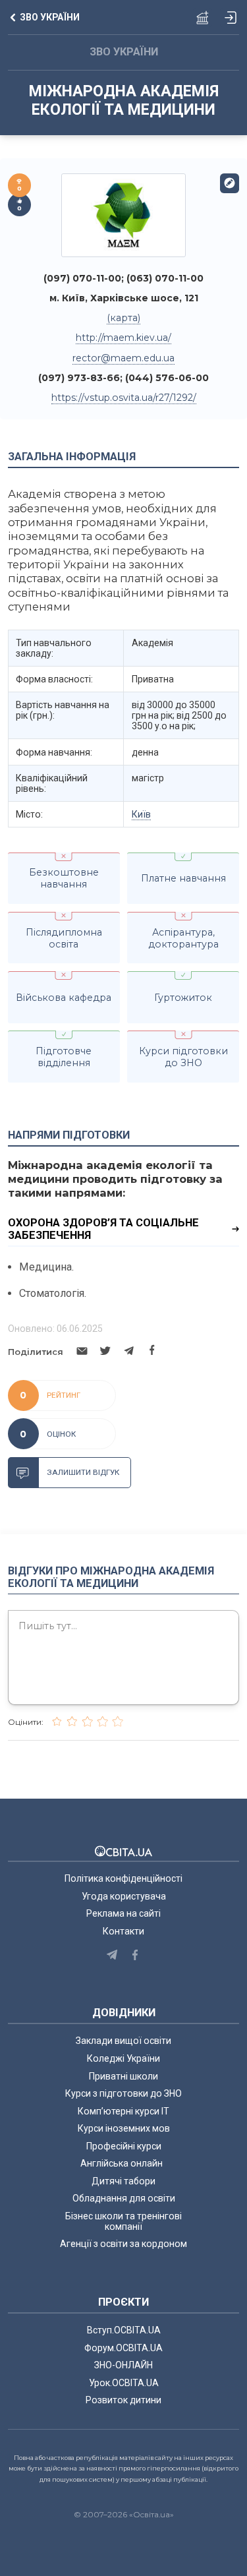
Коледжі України (123, 2058)
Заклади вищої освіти (123, 2041)
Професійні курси (124, 2146)
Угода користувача (124, 1896)
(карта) (123, 318)
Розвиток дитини (123, 2400)
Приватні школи (123, 2076)
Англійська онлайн (123, 2163)
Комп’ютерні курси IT (123, 2111)
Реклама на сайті (123, 1913)
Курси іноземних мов (124, 2128)
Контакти (123, 1931)
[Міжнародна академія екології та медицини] (124, 215)
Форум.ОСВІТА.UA (123, 2348)
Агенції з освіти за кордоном (123, 2244)
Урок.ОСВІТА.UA (124, 2383)
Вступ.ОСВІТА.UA (124, 2330)
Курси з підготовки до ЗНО (123, 2093)
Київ (141, 814)
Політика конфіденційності (123, 1878)
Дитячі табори (123, 2181)
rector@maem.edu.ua (123, 358)
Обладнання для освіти (124, 2198)
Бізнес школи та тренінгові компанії (123, 2221)
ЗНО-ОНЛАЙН (123, 2365)
